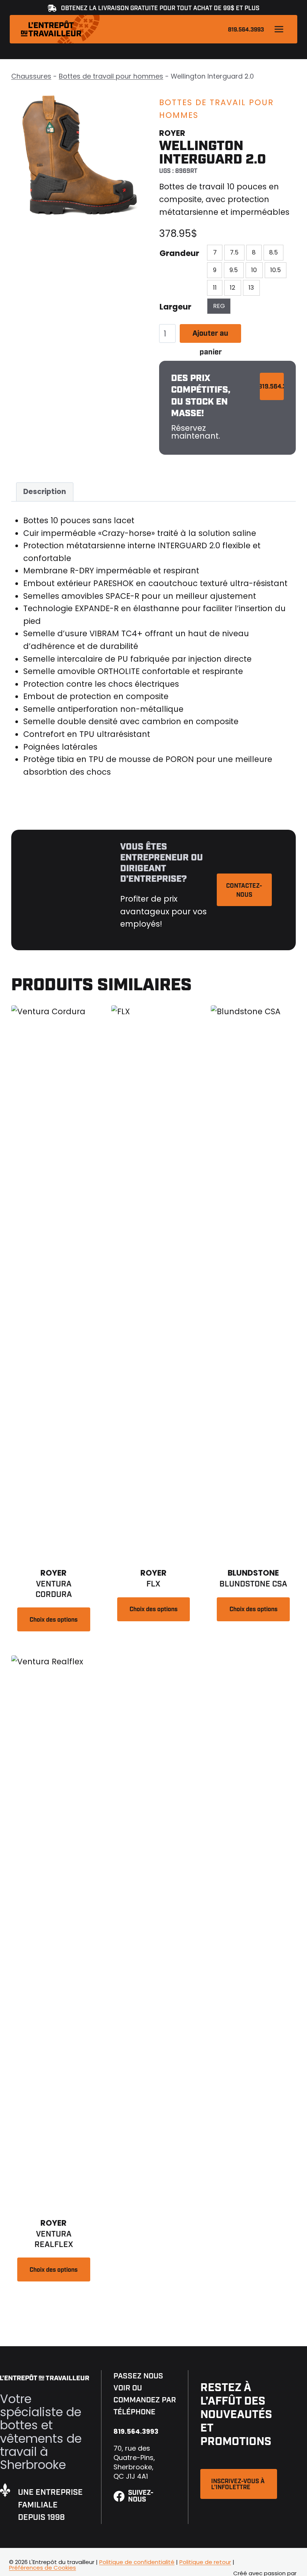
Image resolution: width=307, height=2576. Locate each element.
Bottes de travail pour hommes (111, 76)
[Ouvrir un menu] (279, 29)
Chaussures (31, 76)
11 (215, 288)
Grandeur (179, 253)
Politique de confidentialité (137, 2562)
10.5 (276, 270)
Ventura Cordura (54, 1589)
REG (219, 306)
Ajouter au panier (210, 336)
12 (232, 288)
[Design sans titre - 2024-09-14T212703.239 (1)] (80, 157)
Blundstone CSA (253, 1584)
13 (251, 288)
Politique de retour (205, 2562)
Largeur (175, 307)
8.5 (273, 252)
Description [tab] (45, 492)
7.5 (234, 252)
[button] (239, 2484)
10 (254, 270)
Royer (172, 133)
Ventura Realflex (54, 2239)
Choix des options (54, 1620)
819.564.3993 (246, 30)
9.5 (234, 270)
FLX (153, 1584)
